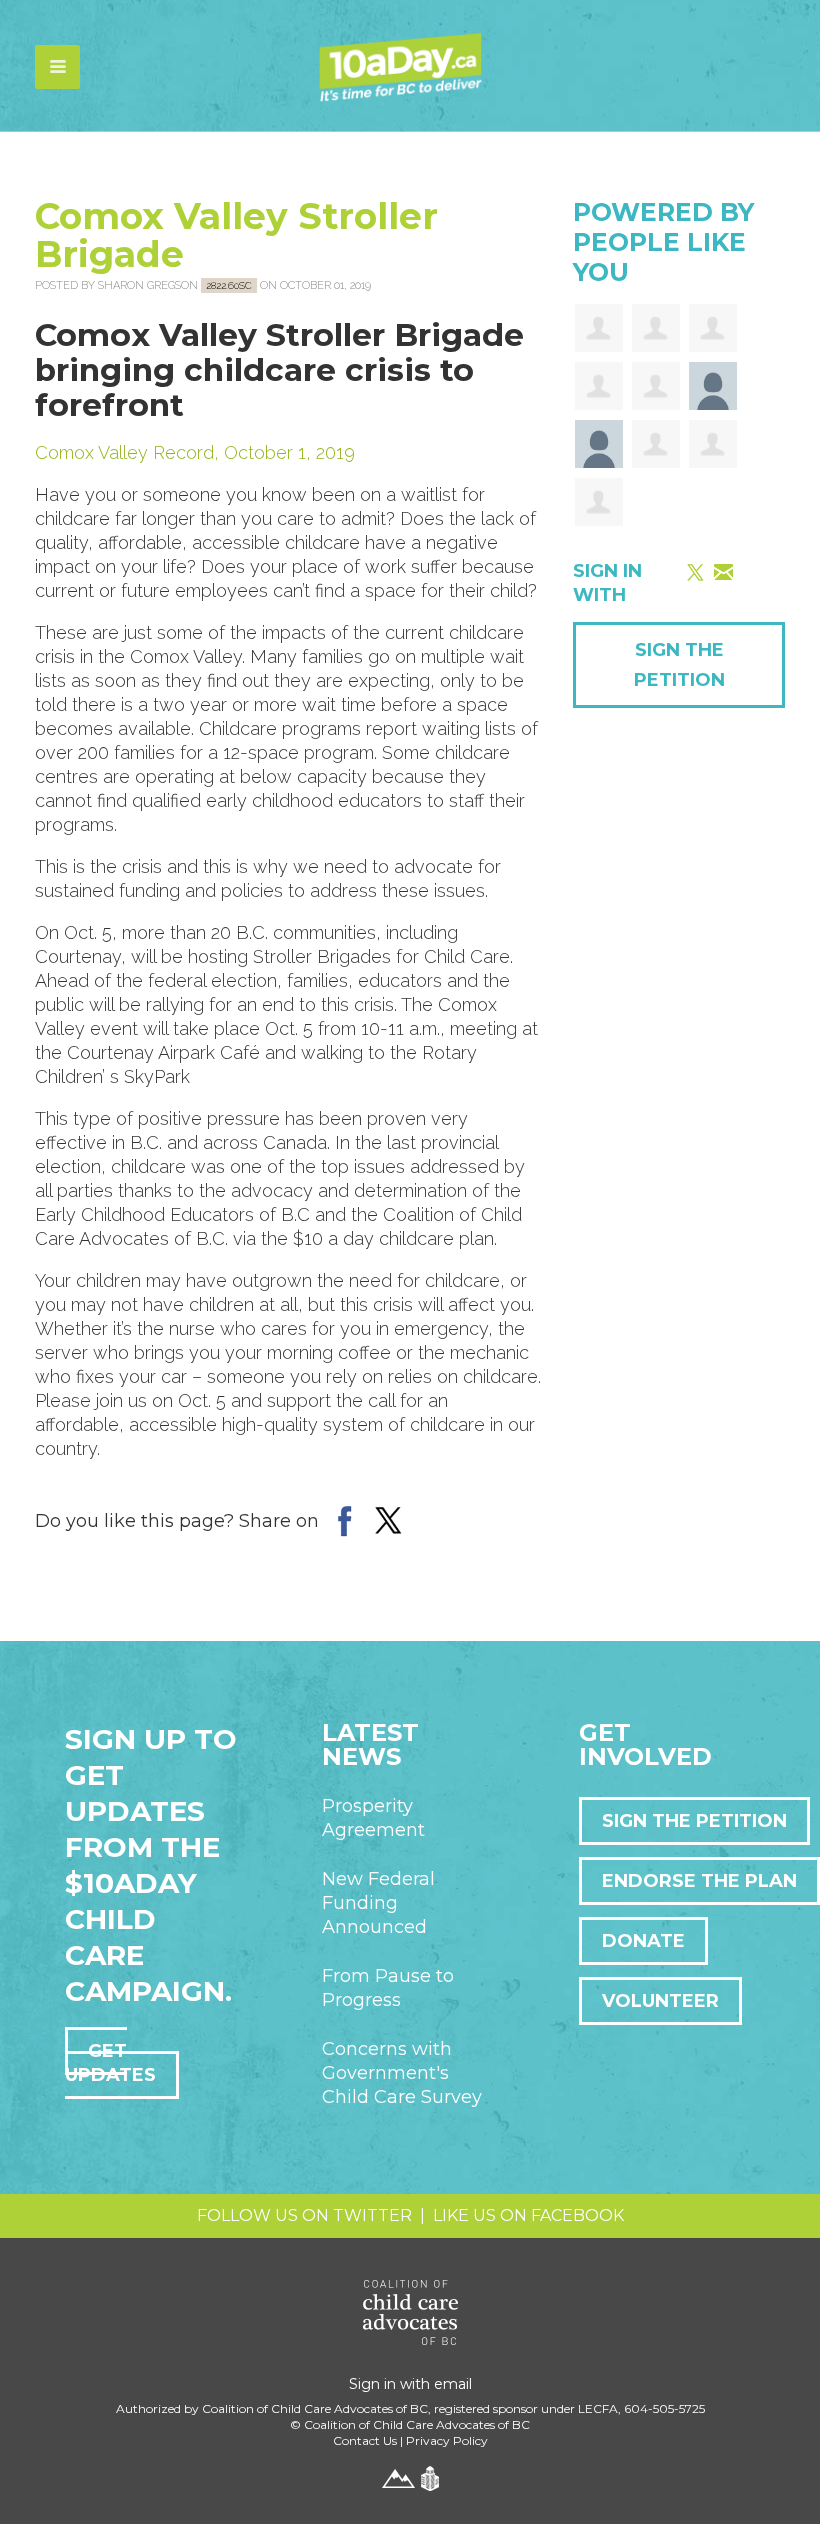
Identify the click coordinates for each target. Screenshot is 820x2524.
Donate (643, 1941)
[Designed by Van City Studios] (398, 2478)
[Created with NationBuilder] (430, 2478)
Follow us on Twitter (304, 2215)
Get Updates (110, 2063)
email (453, 2384)
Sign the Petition (679, 665)
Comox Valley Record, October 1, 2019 (195, 452)
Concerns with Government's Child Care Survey (402, 2073)
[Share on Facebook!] (344, 1519)
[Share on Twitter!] (389, 1519)
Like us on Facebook (528, 2215)
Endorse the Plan (699, 1881)
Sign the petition (694, 1821)
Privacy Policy (447, 2440)
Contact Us (365, 2440)
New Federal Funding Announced (378, 1903)
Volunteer (660, 2001)
